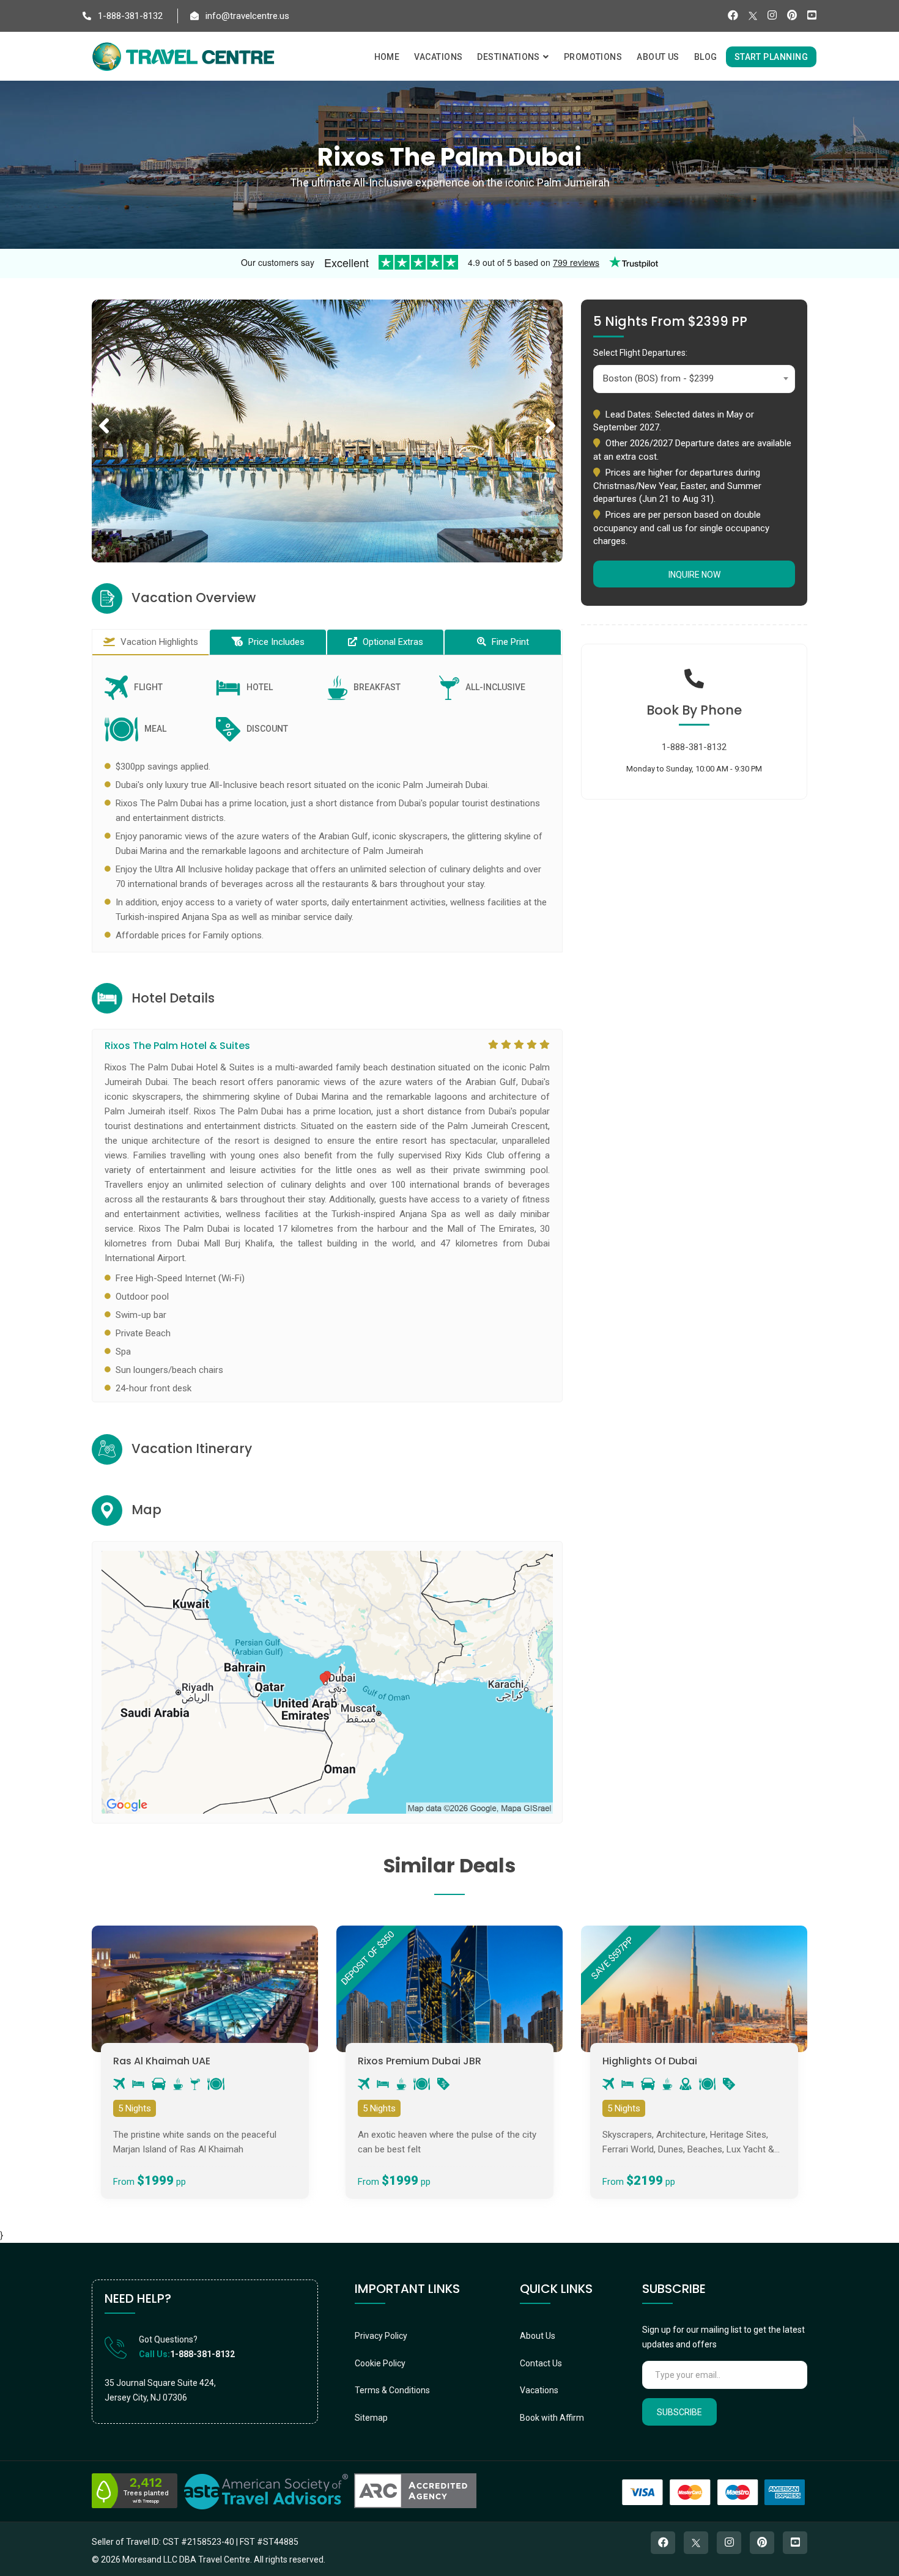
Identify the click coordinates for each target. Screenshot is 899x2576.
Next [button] (550, 412)
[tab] (150, 642)
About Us (538, 2336)
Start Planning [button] (771, 57)
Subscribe (679, 2412)
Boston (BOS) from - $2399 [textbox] (658, 378)
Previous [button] (104, 412)
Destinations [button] (509, 57)
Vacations (539, 2390)
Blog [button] (706, 57)
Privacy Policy (381, 2336)
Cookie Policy (380, 2363)
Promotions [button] (593, 57)
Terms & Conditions (392, 2390)
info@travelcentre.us (246, 16)
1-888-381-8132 (129, 16)
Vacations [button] (438, 57)
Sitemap (371, 2418)
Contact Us (541, 2363)
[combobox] (694, 379)
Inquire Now (694, 575)
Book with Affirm (552, 2418)
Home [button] (387, 57)
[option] (327, 431)
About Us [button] (658, 57)
